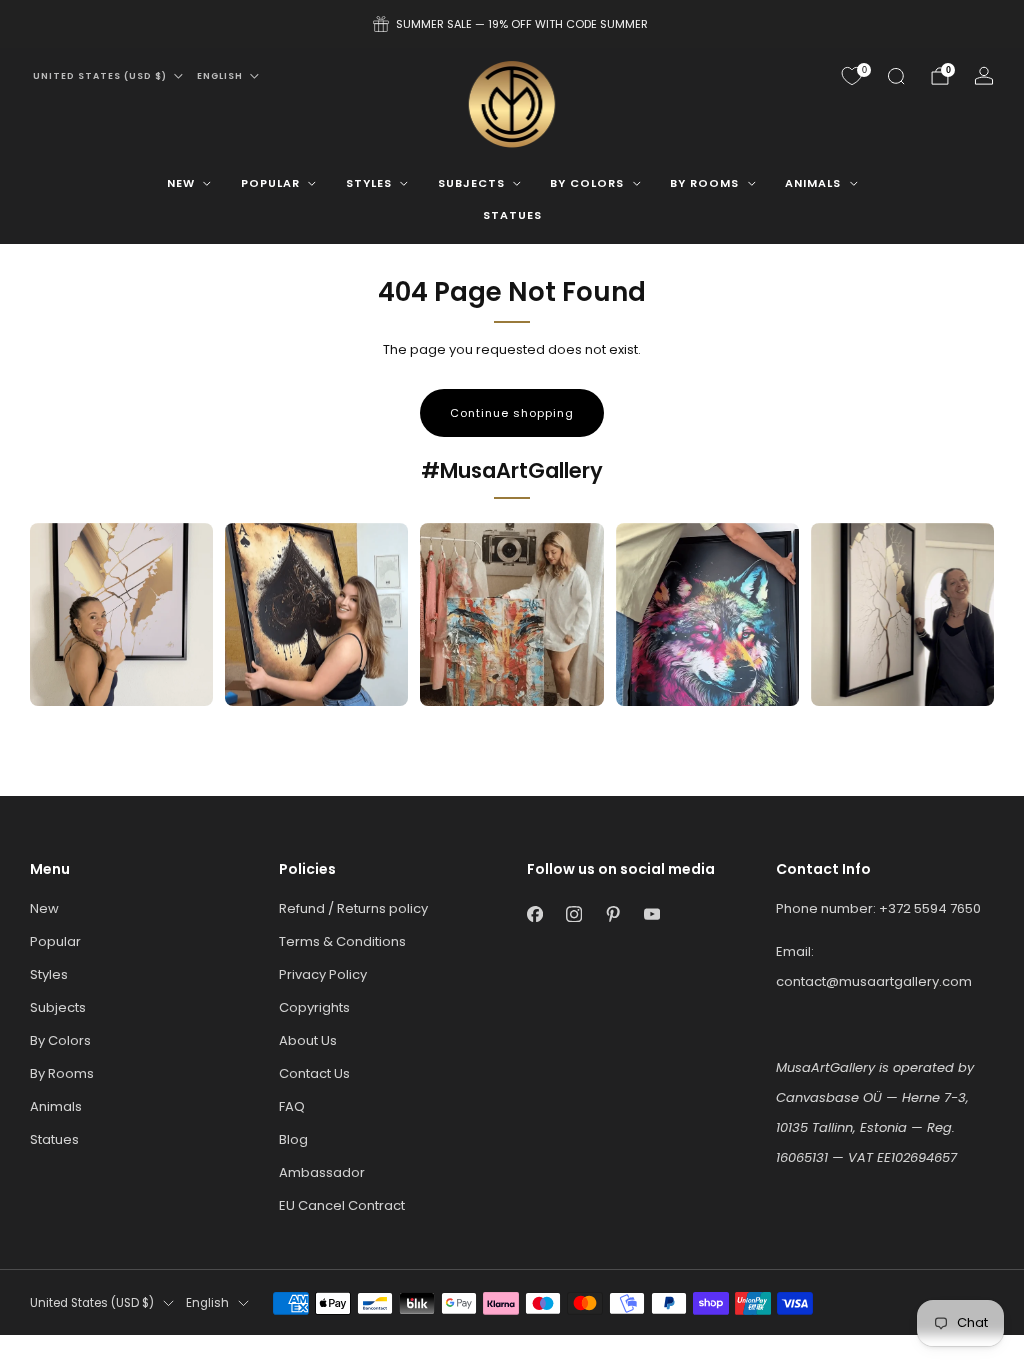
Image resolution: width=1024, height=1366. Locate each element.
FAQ (292, 1106)
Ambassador (322, 1172)
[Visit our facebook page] (534, 913)
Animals (813, 183)
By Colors (587, 183)
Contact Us (314, 1073)
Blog (293, 1139)
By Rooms (704, 183)
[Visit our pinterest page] (612, 913)
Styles (369, 183)
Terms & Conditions (342, 941)
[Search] (896, 76)
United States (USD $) (100, 76)
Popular (270, 183)
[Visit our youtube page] (651, 913)
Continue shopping (512, 413)
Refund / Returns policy (353, 908)
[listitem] (512, 24)
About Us (308, 1040)
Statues (512, 215)
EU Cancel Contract (342, 1205)
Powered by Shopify (800, 1344)
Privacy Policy (323, 974)
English (220, 76)
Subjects (471, 183)
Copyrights (314, 1007)
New (181, 183)
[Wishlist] (852, 76)
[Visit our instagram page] (573, 913)
